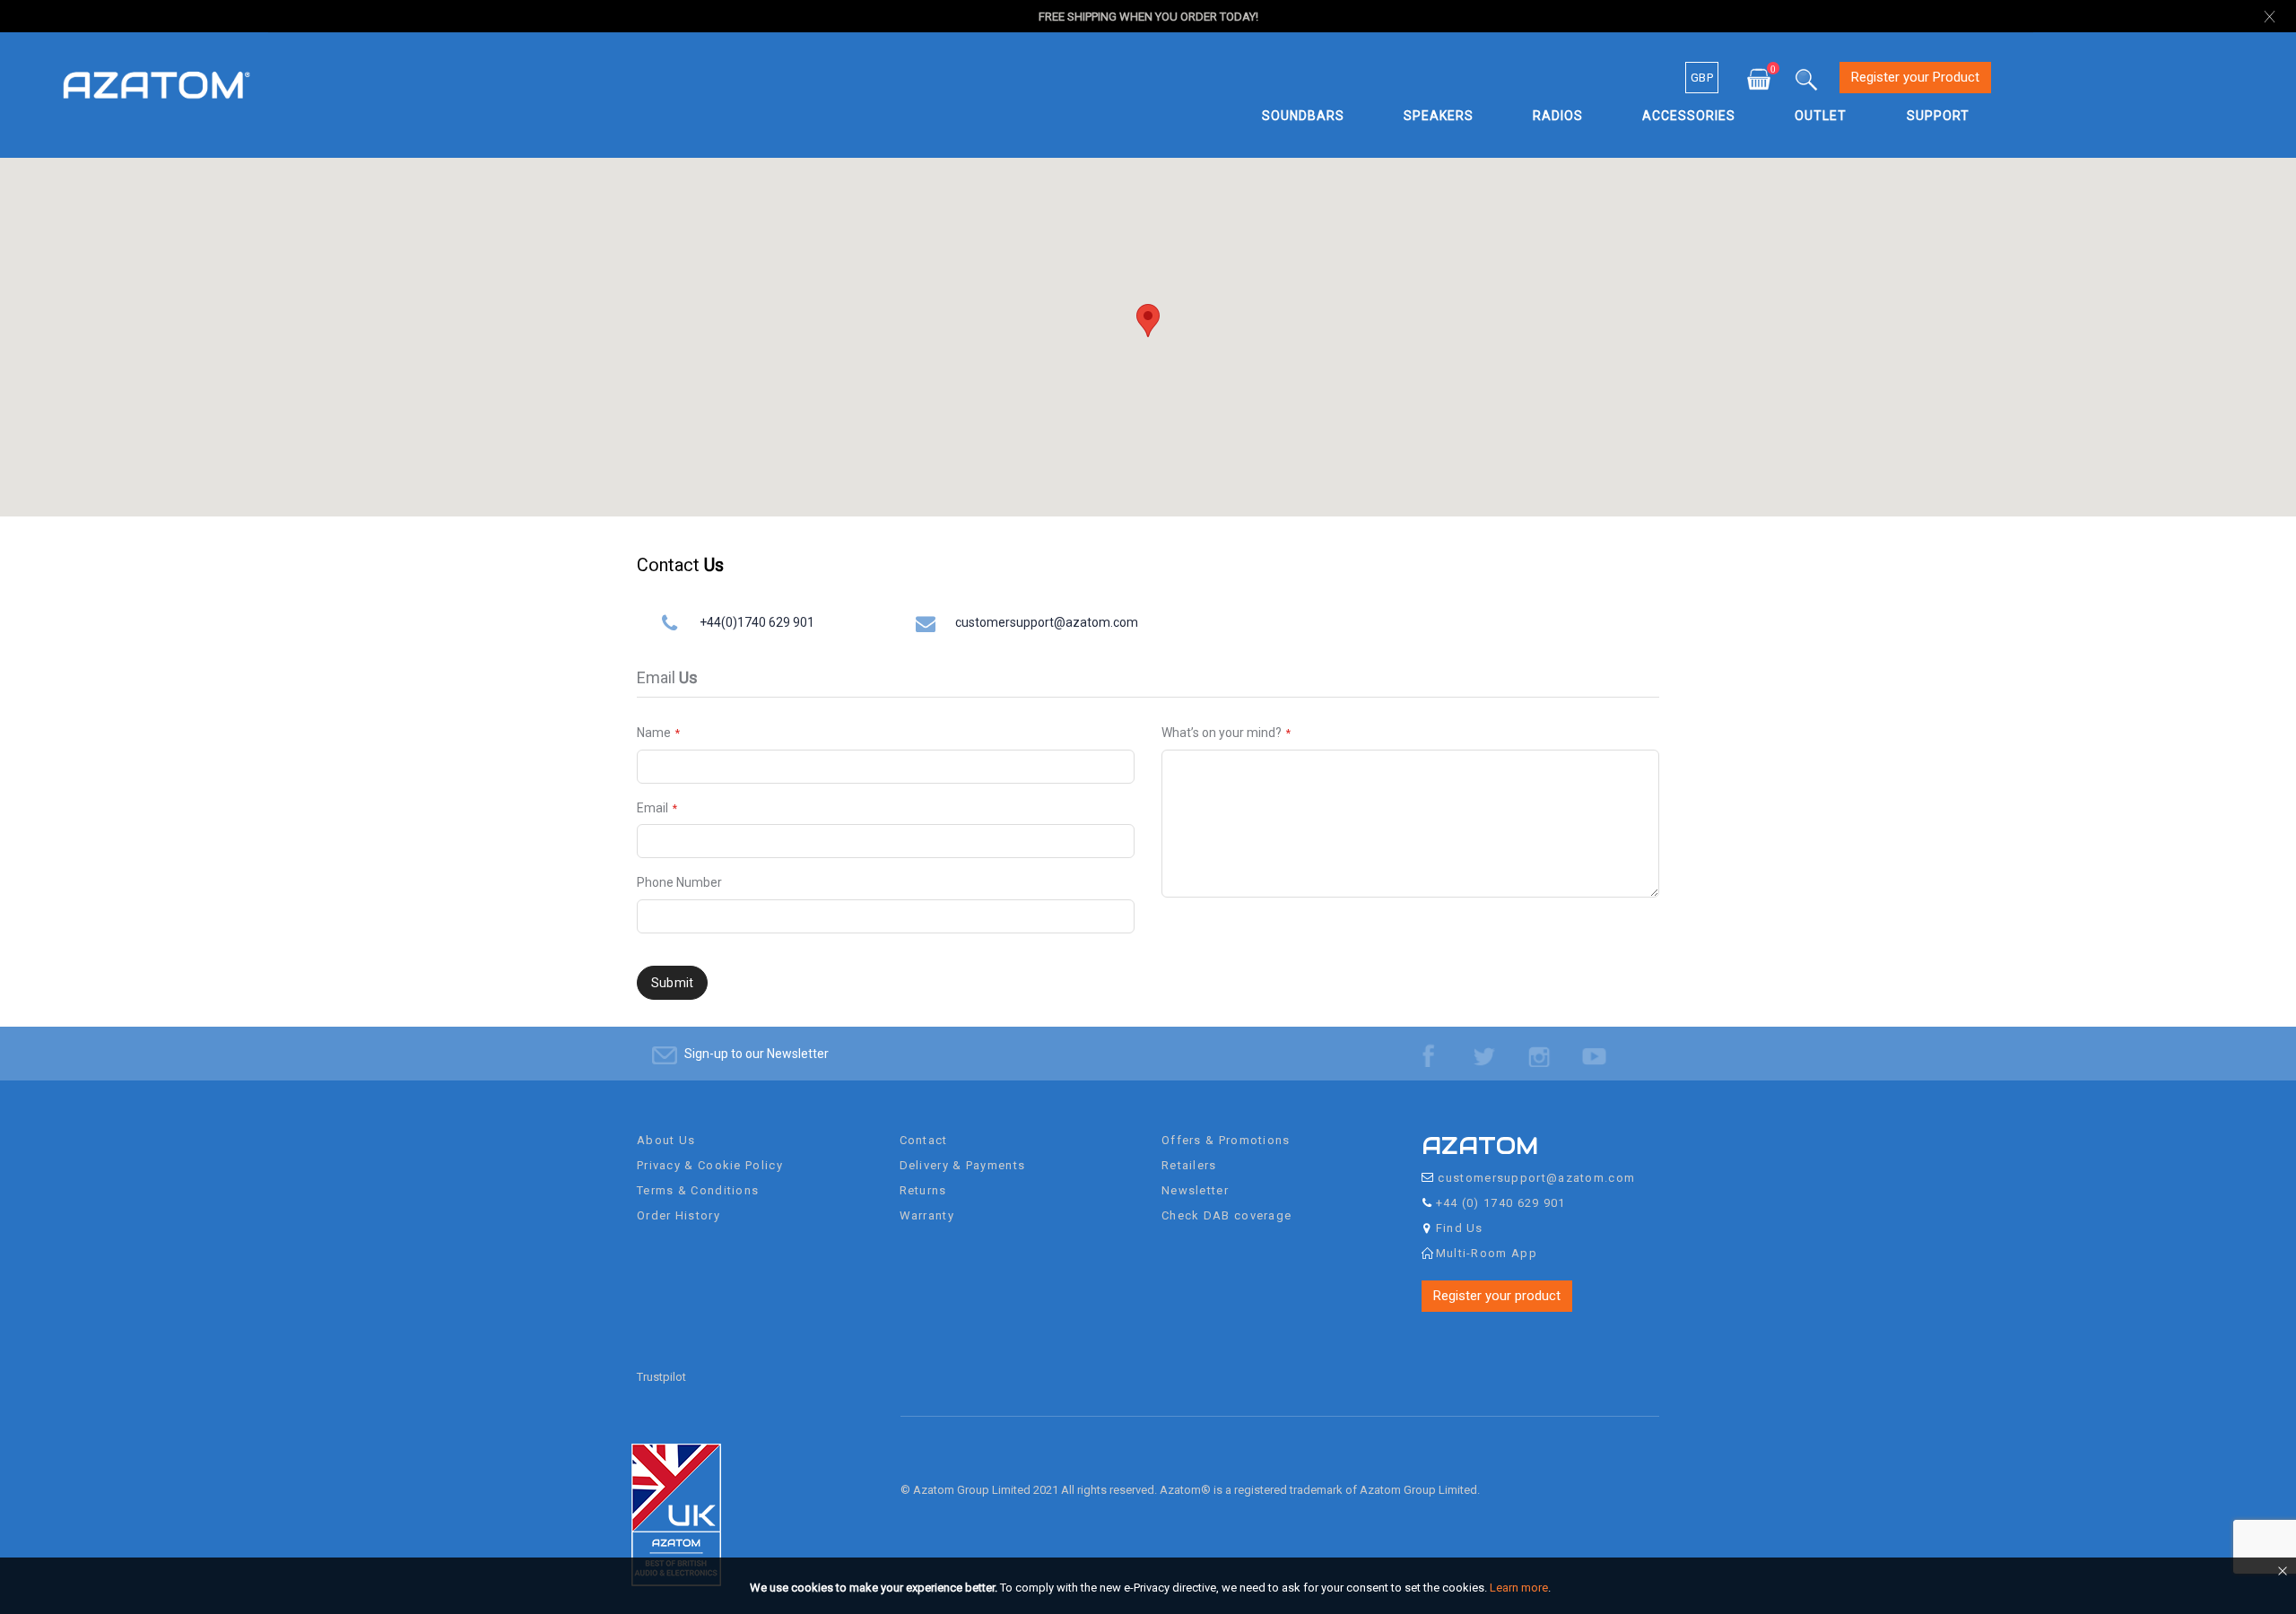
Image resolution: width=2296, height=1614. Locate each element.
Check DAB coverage (1226, 1215)
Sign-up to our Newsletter (757, 1054)
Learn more (1519, 1588)
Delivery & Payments (963, 1165)
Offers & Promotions (1226, 1140)
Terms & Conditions (698, 1190)
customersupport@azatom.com (1047, 622)
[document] (1151, 1588)
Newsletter (1195, 1190)
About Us (666, 1140)
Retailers (1189, 1165)
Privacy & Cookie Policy (710, 1165)
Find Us (1460, 1228)
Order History (678, 1215)
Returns (923, 1190)
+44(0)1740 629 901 (757, 622)
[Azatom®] (157, 84)
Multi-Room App (1487, 1253)
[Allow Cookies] (2281, 1575)
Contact (924, 1140)
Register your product (1497, 1296)
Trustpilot (661, 1377)
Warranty (927, 1215)
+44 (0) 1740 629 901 (1501, 1203)
